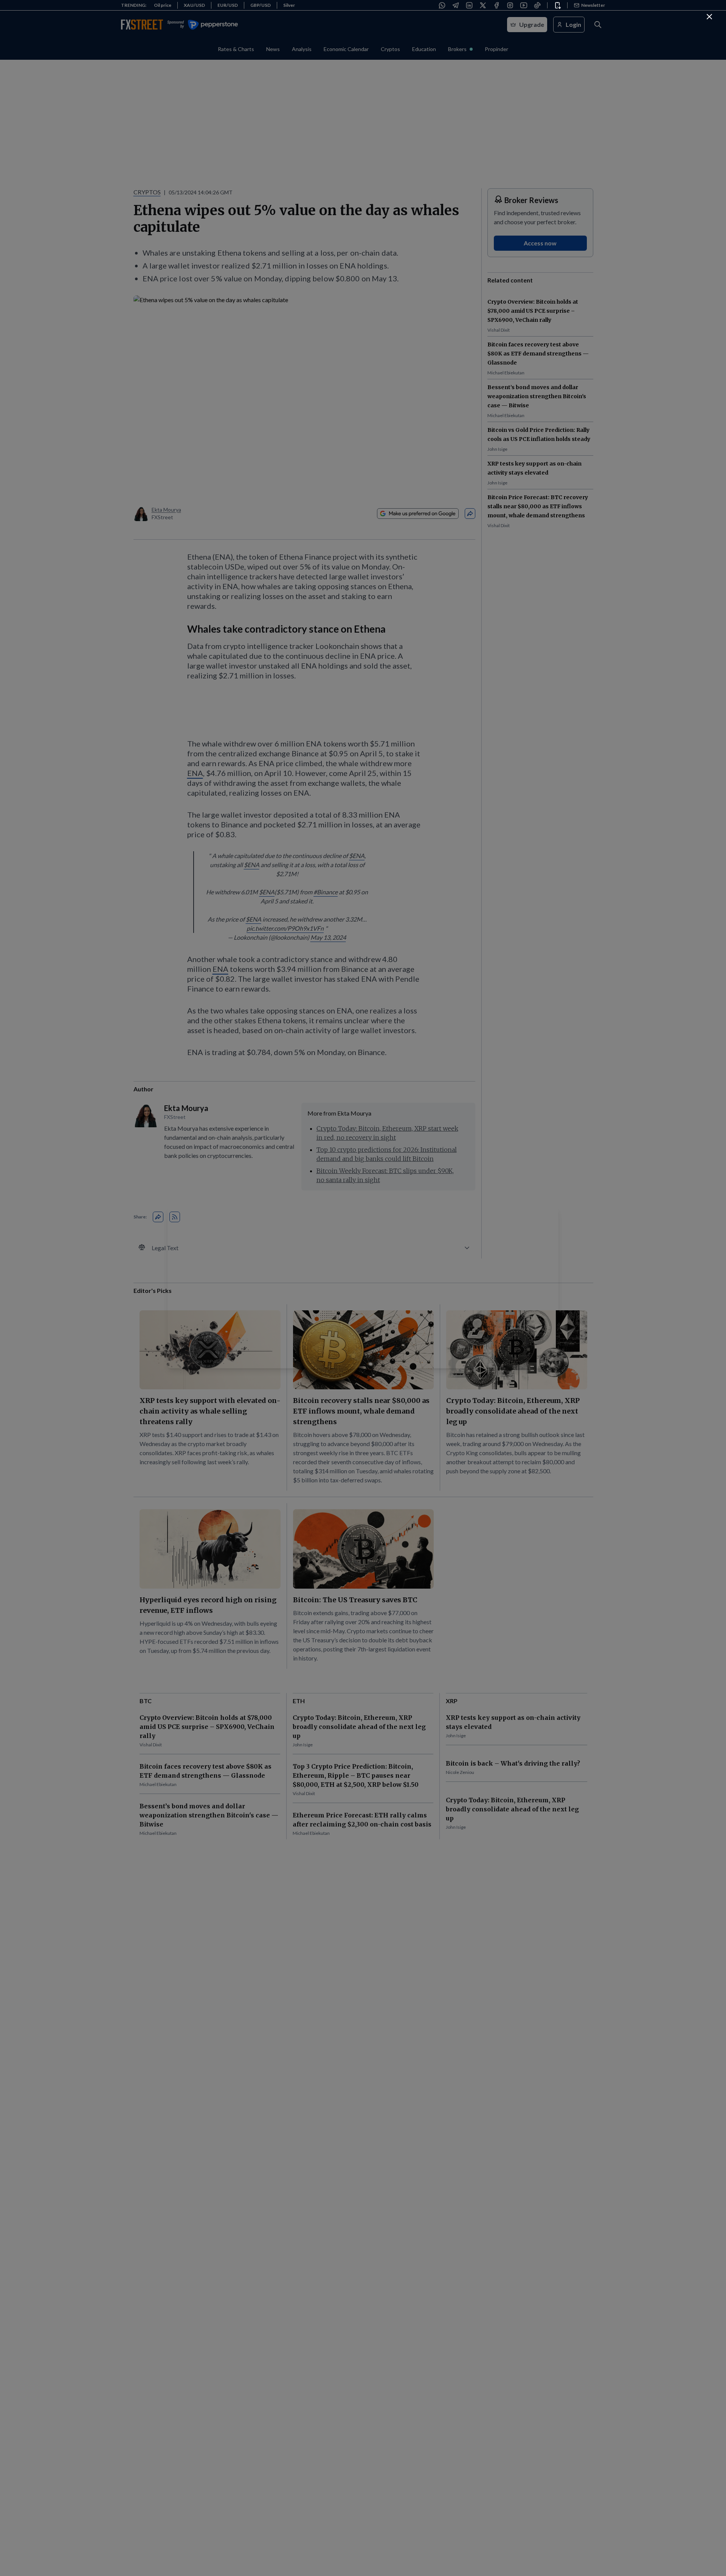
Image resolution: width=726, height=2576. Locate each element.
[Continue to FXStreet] (709, 17)
